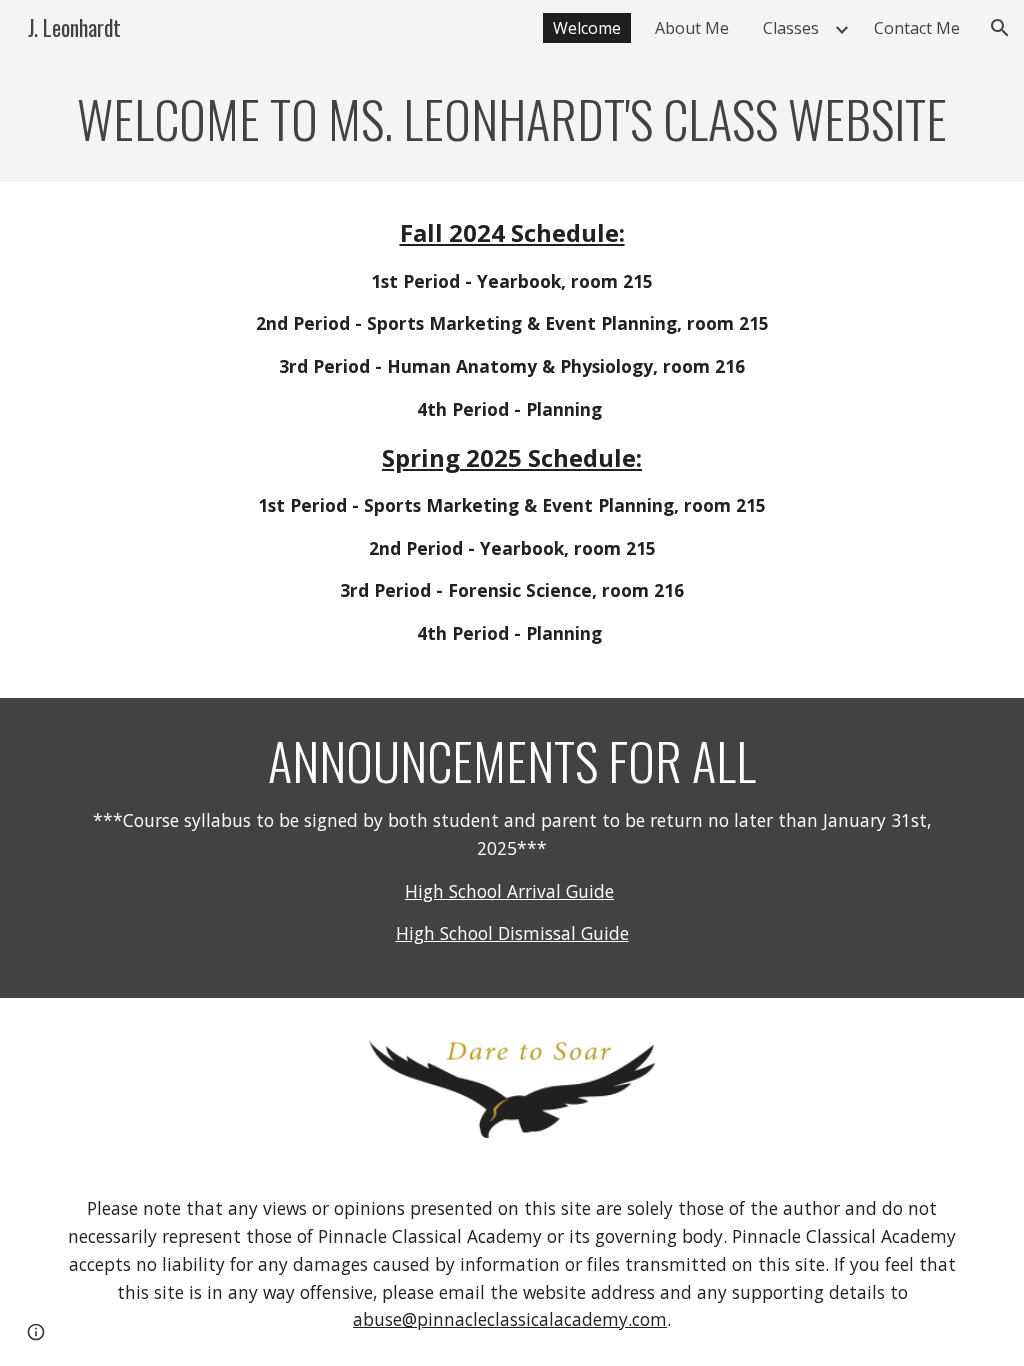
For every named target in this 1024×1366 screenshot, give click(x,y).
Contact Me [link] (917, 28)
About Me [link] (692, 28)
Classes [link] (791, 28)
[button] (1000, 28)
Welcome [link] (587, 28)
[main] (512, 119)
